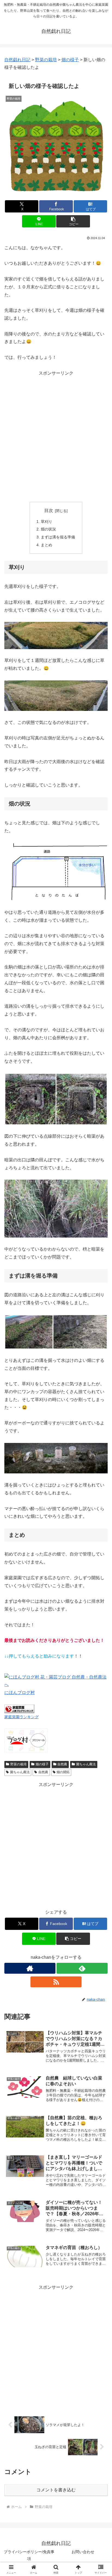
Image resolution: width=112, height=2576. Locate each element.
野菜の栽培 (18, 1764)
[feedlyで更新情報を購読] (82, 1968)
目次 (49, 510)
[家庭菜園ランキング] (19, 1709)
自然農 (62, 1764)
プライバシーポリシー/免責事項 (29, 2555)
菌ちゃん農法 (86, 1764)
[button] (73, 221)
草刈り (46, 522)
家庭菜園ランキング (21, 1717)
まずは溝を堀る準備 (58, 537)
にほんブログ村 (20, 1693)
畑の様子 (42, 1764)
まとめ (46, 545)
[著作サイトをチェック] (30, 1968)
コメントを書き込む (56, 2490)
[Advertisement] (56, 436)
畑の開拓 (63, 1772)
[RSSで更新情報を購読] (56, 1982)
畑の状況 (48, 529)
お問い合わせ (83, 2552)
